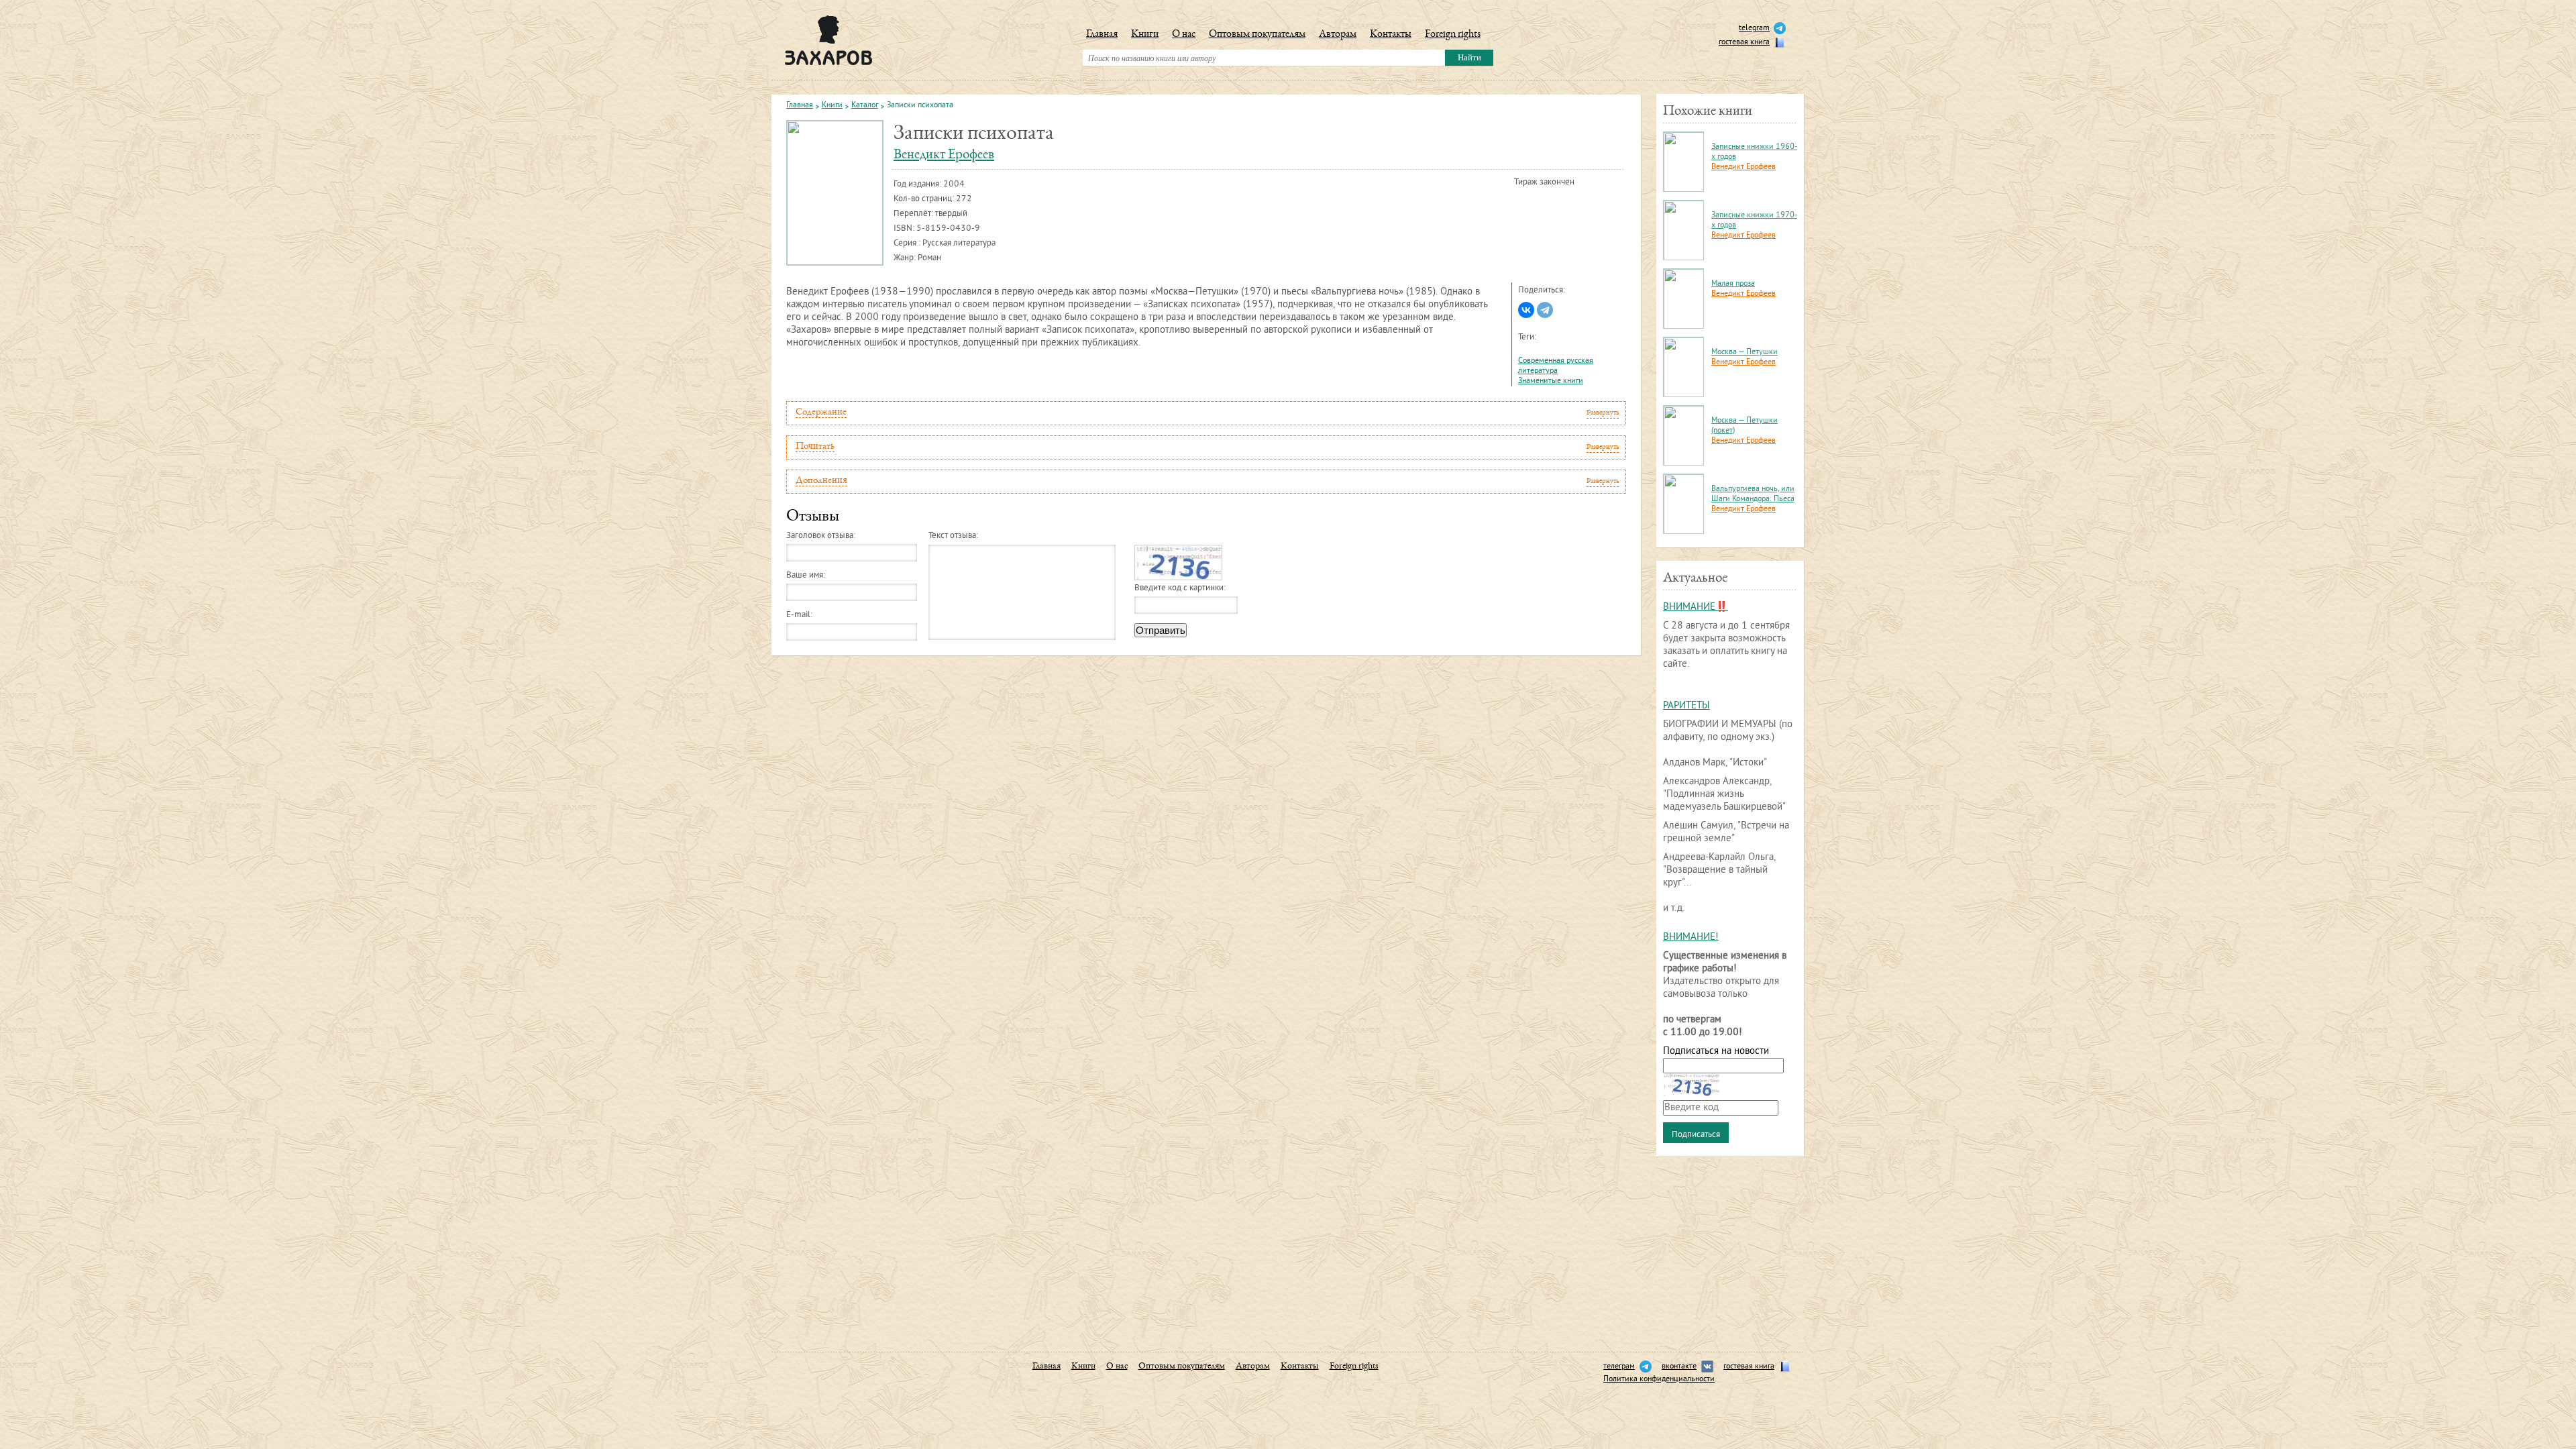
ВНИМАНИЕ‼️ (1696, 607)
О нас (1184, 35)
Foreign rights (1453, 35)
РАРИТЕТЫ (1686, 706)
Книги (1145, 35)
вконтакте (1679, 1367)
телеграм (1619, 1367)
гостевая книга (1744, 43)
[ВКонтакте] (1526, 310)
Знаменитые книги (1551, 381)
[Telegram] (1545, 310)
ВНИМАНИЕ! (1691, 937)
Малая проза (1733, 284)
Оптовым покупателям (1257, 35)
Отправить (1161, 630)
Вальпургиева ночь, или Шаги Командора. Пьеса (1753, 494)
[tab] (1206, 413)
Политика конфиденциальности (1659, 1380)
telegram (1754, 29)
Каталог (865, 106)
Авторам (1338, 35)
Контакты (1391, 35)
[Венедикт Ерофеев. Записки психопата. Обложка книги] (835, 193)
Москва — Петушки (1745, 353)
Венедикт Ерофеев (944, 155)
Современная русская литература (1556, 366)
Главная (1102, 35)
